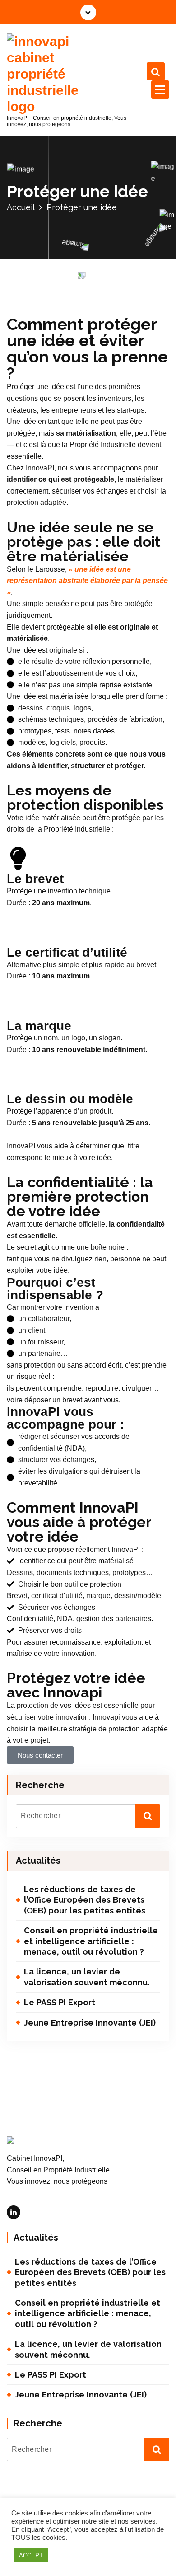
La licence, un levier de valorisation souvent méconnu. (87, 1977)
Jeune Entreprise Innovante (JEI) (90, 2023)
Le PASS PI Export (60, 2002)
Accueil (21, 207)
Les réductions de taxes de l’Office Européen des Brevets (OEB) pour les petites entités (85, 1900)
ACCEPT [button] (31, 2555)
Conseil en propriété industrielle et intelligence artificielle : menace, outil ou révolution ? (91, 1941)
